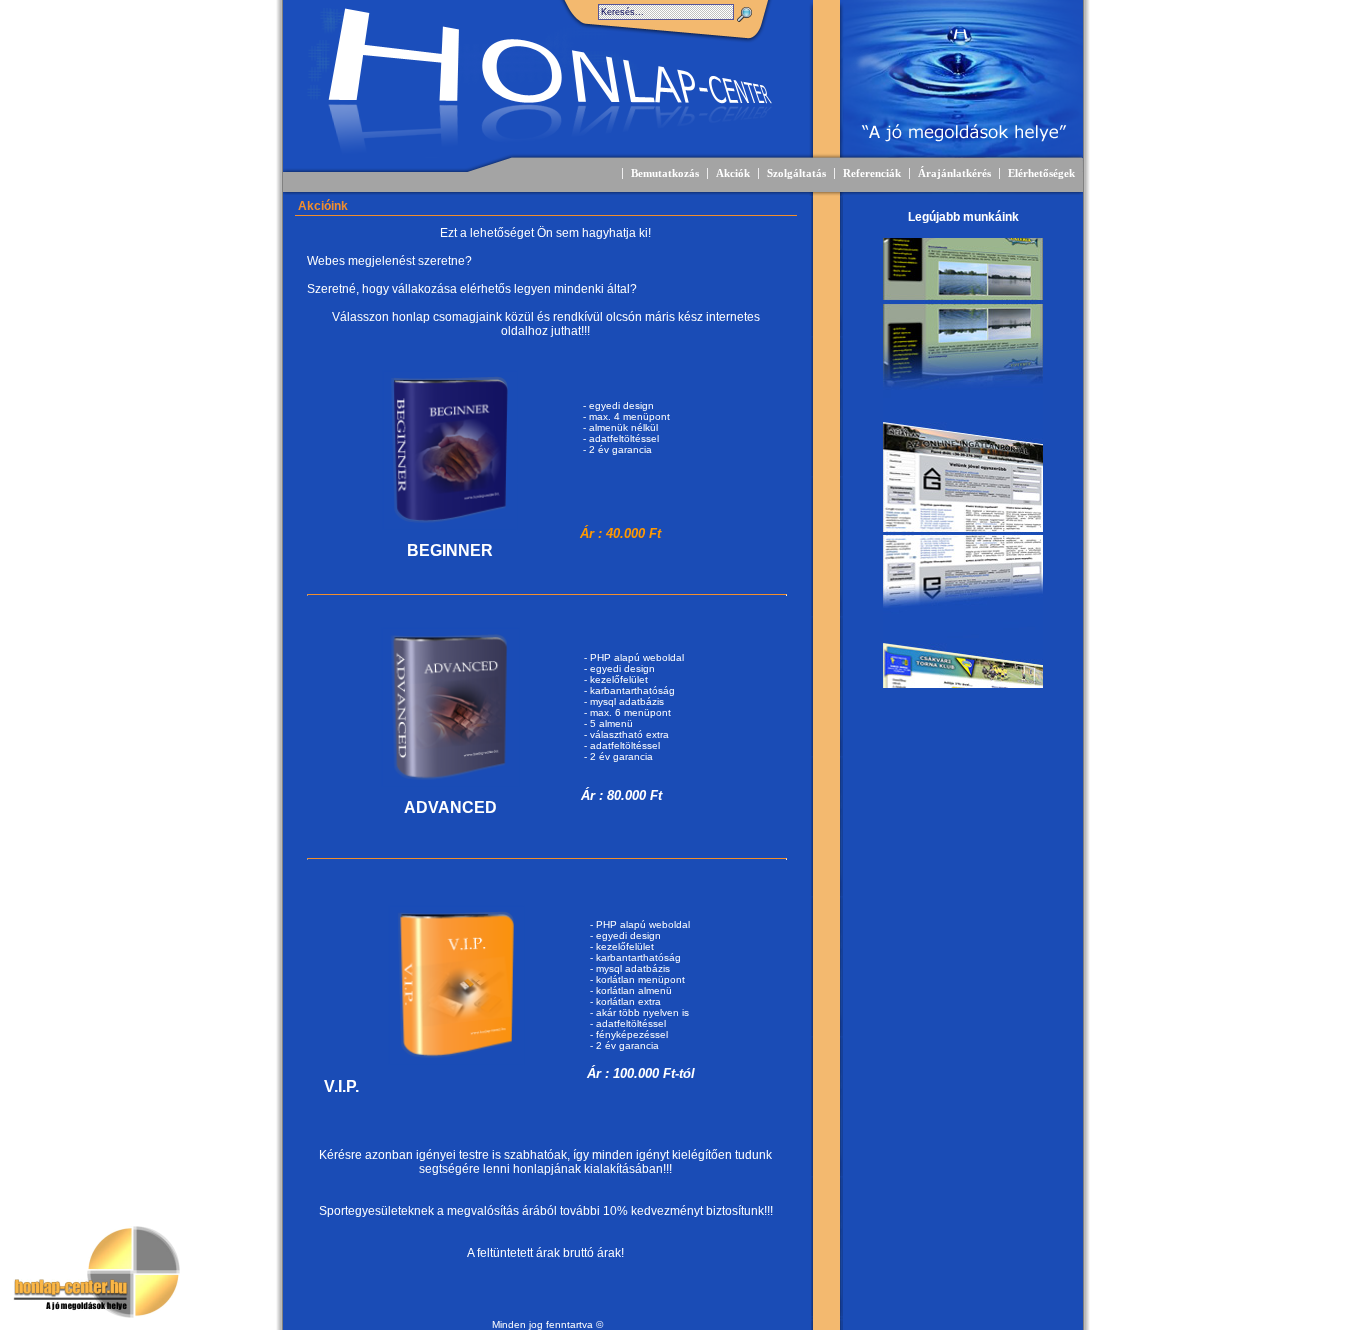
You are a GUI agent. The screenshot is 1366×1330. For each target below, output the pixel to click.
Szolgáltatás (796, 173)
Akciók (733, 173)
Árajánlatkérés (954, 173)
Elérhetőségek (1041, 173)
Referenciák (872, 173)
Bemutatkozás (665, 173)
